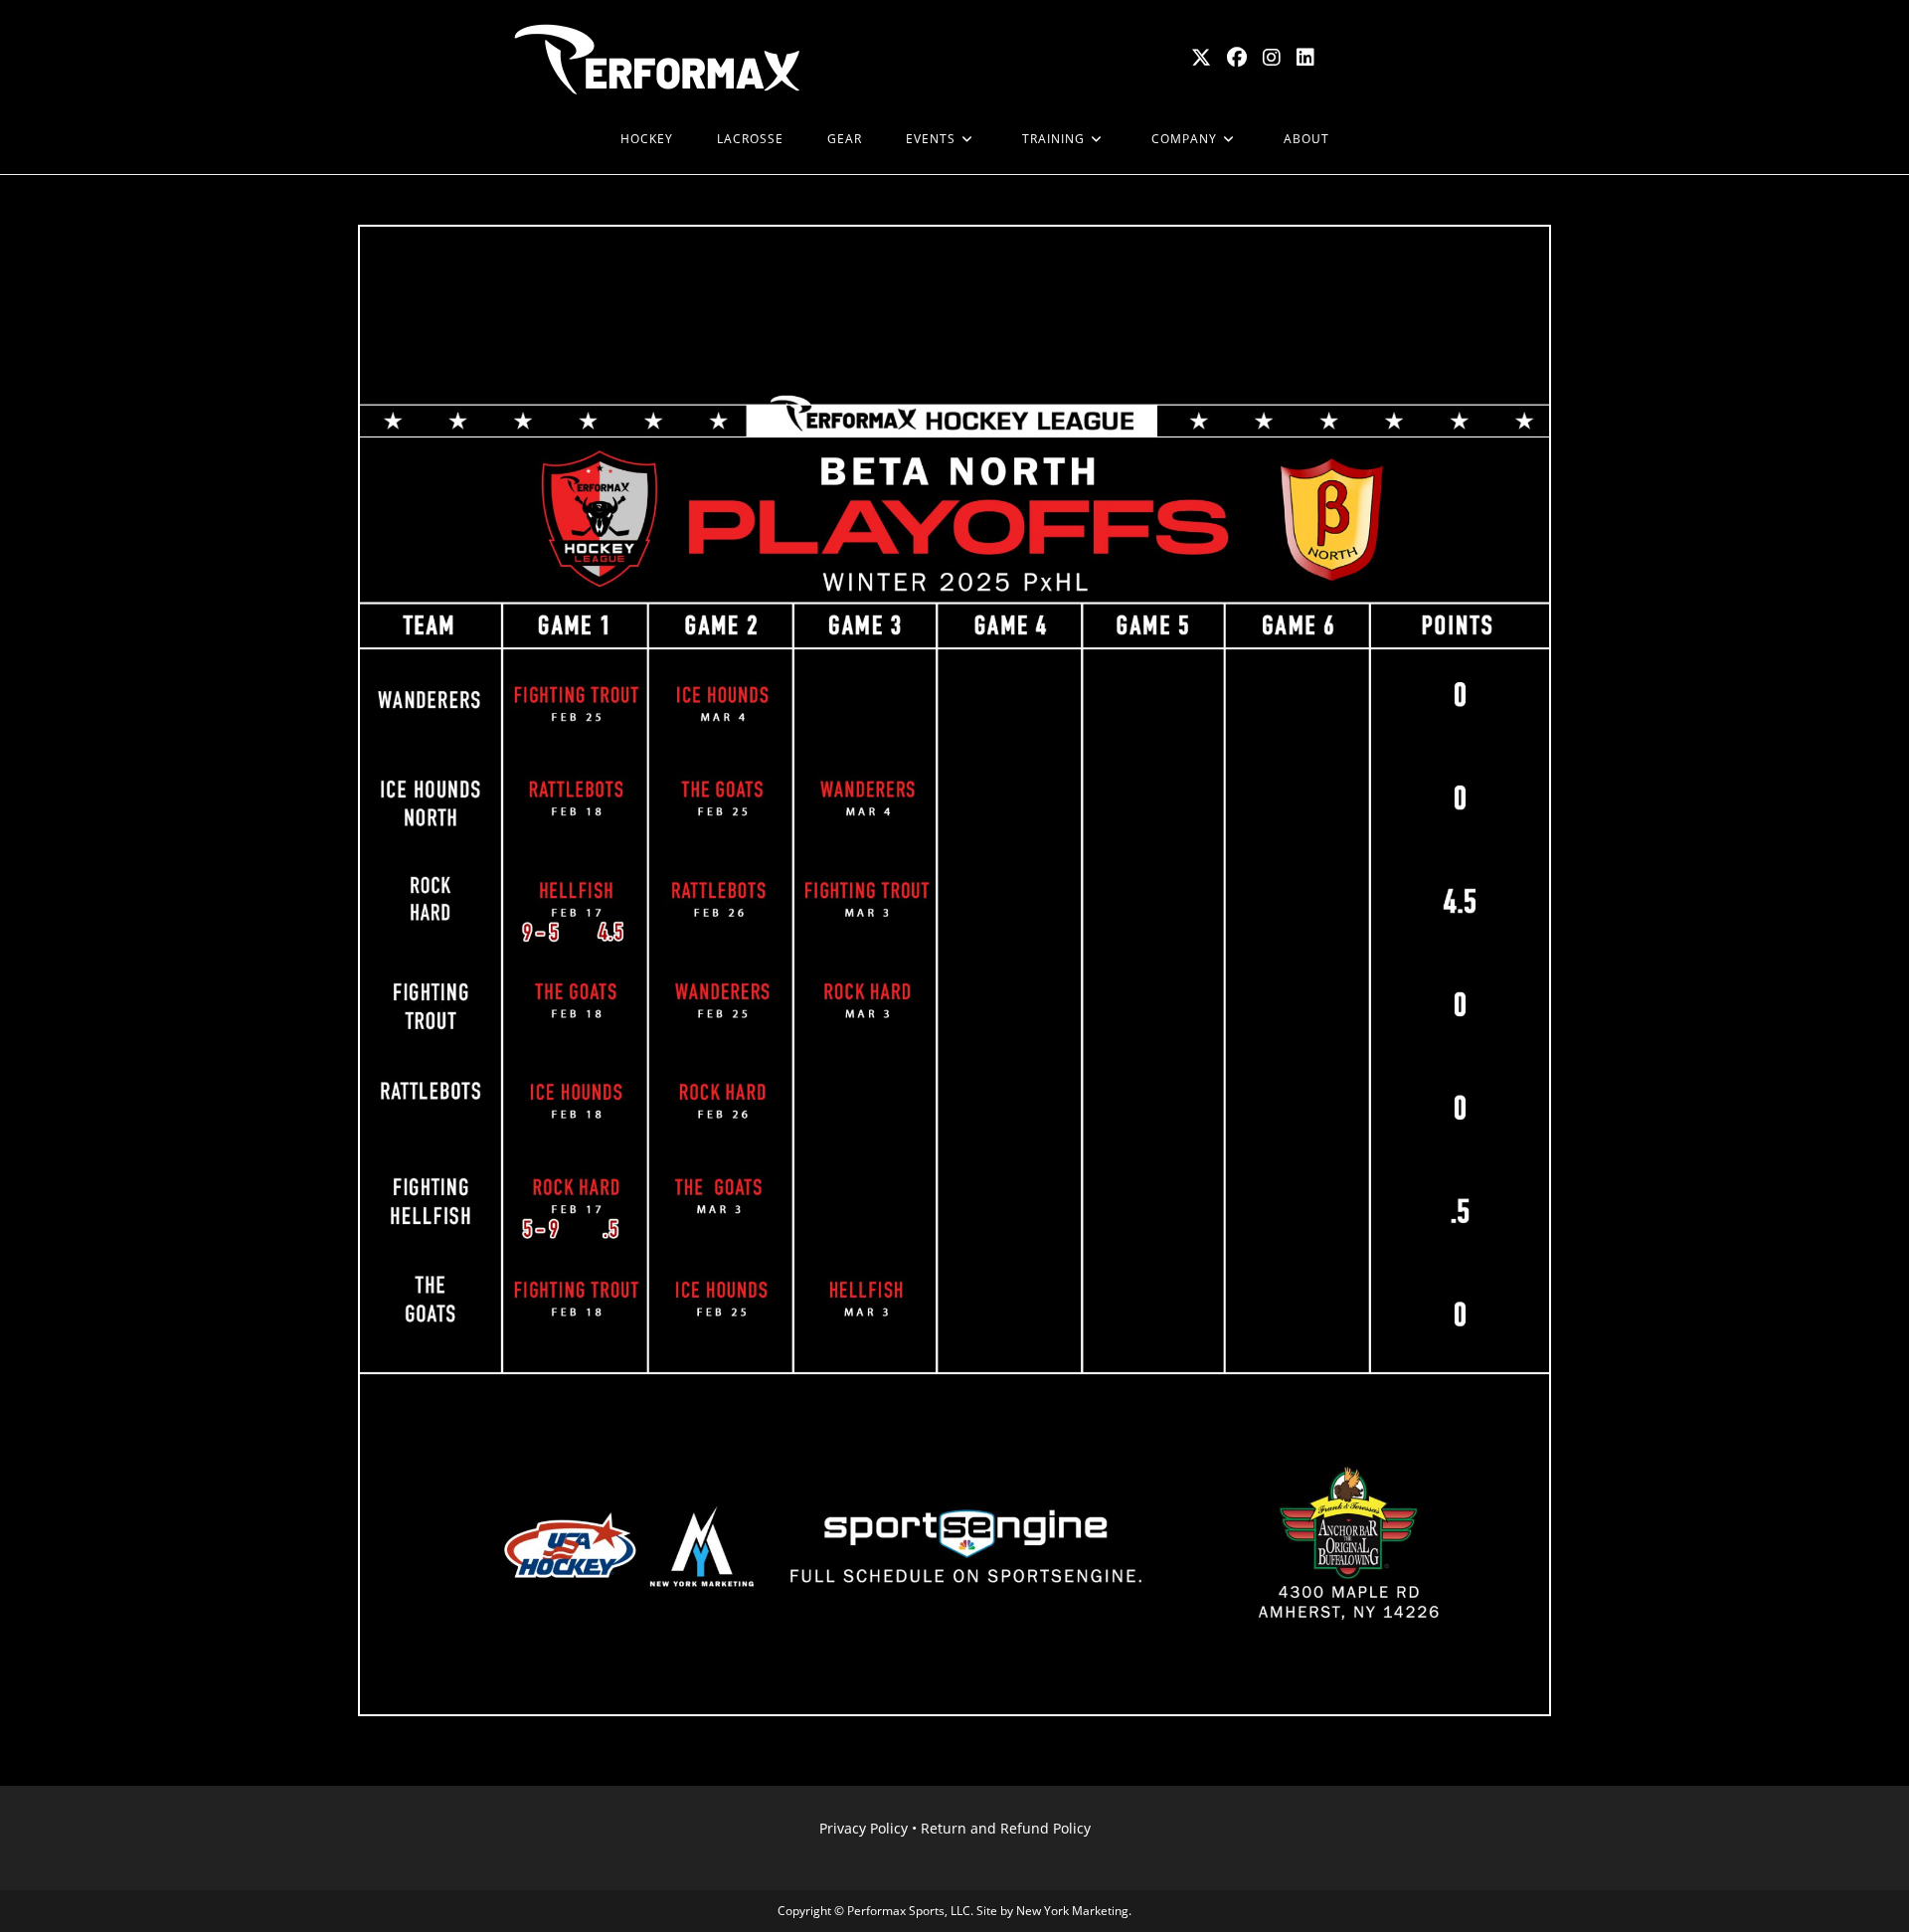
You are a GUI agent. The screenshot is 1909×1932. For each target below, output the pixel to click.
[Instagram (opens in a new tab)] (1272, 58)
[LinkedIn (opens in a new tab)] (1305, 58)
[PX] (577, 139)
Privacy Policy (864, 1828)
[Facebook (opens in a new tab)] (1237, 58)
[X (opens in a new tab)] (1201, 58)
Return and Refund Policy (1006, 1828)
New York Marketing (1072, 1911)
